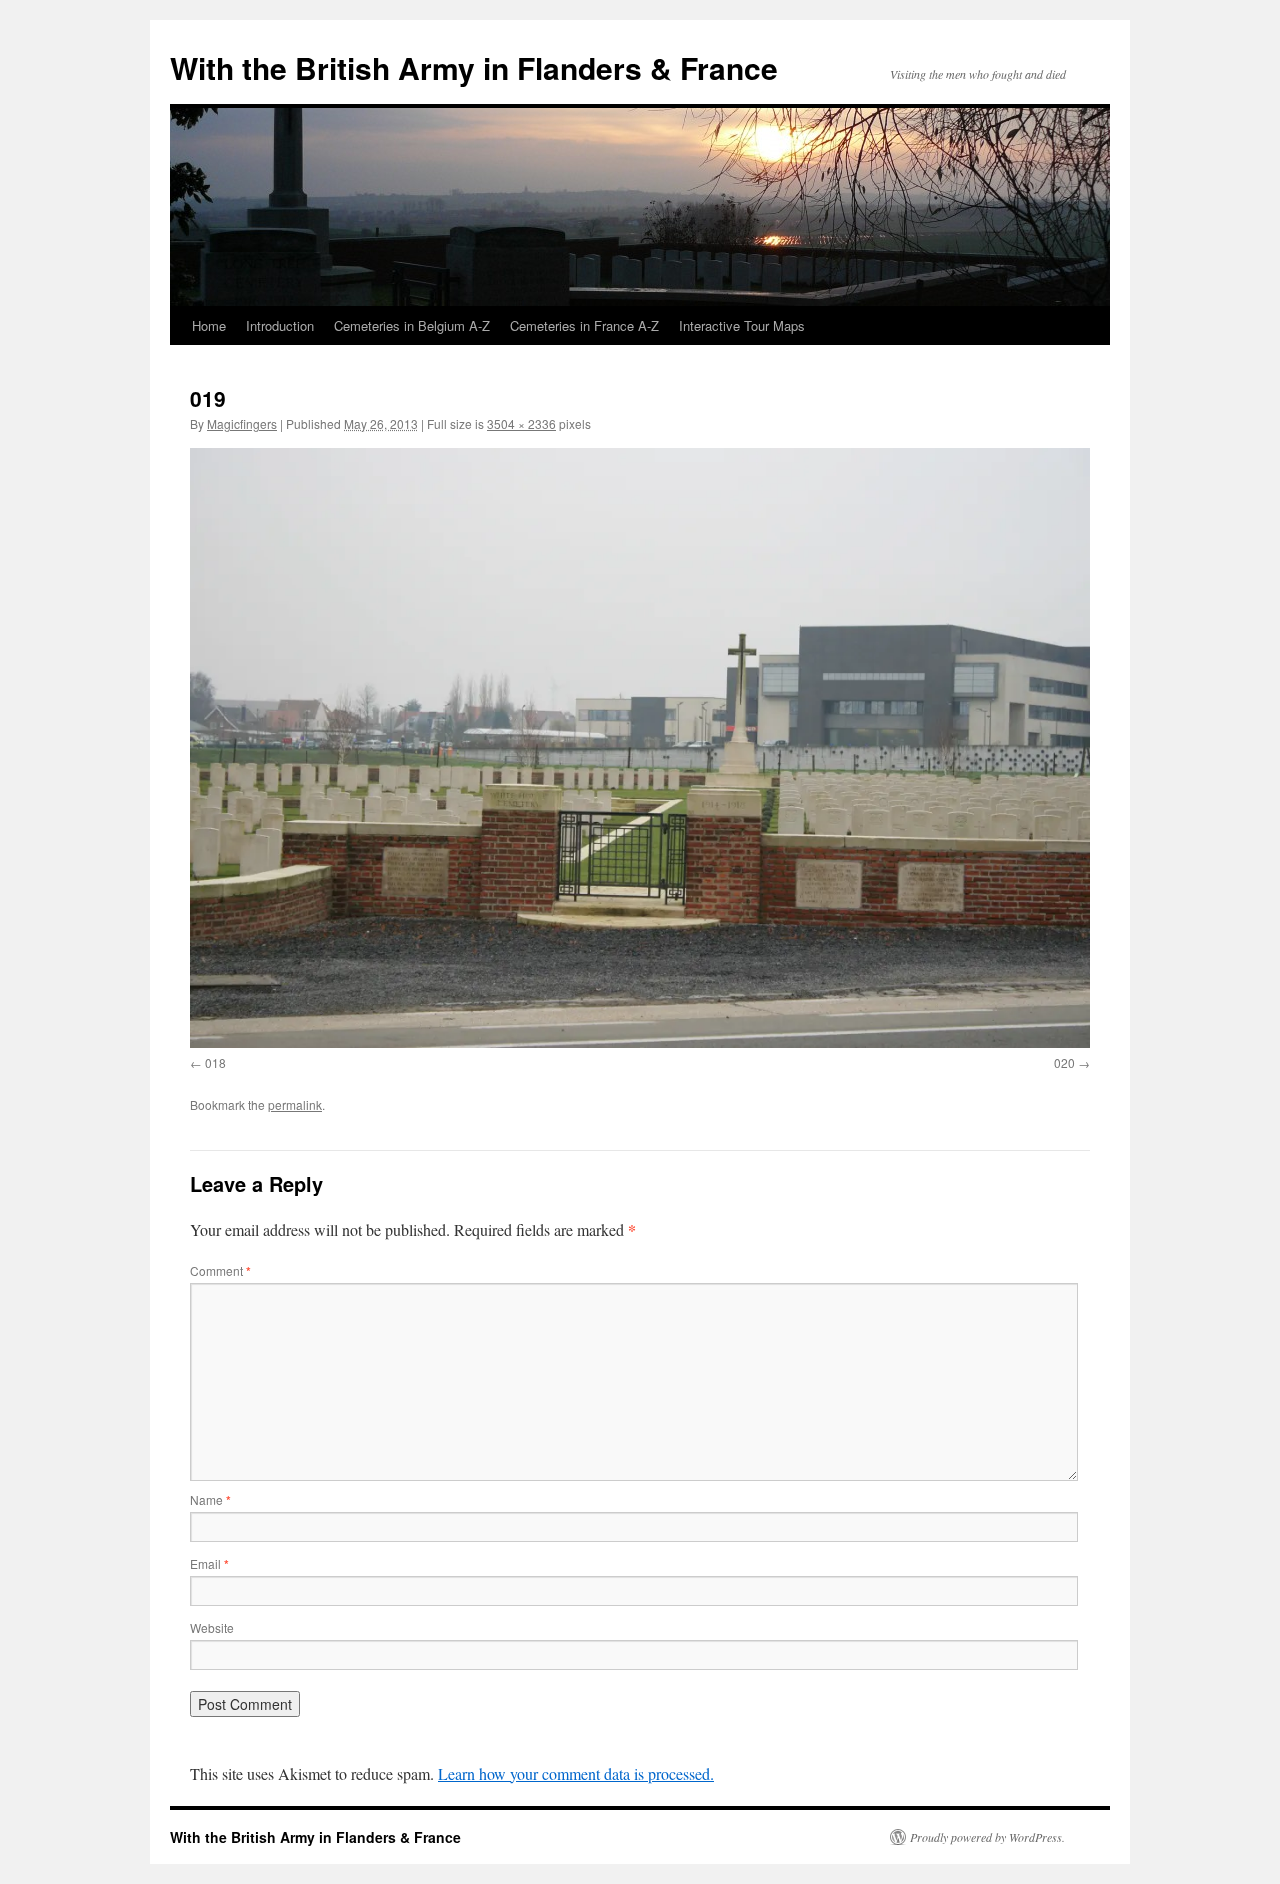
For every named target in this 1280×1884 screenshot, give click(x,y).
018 (215, 1062)
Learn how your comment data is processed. (576, 1773)
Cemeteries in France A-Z (584, 325)
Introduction (280, 325)
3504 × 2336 (521, 423)
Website (212, 1627)
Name (210, 1499)
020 (1064, 1062)
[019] (640, 747)
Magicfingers (242, 423)
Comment (220, 1270)
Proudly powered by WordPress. (987, 1837)
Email (209, 1563)
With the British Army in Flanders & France (474, 67)
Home (209, 325)
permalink (295, 1104)
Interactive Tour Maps (742, 325)
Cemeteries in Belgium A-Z (412, 325)
